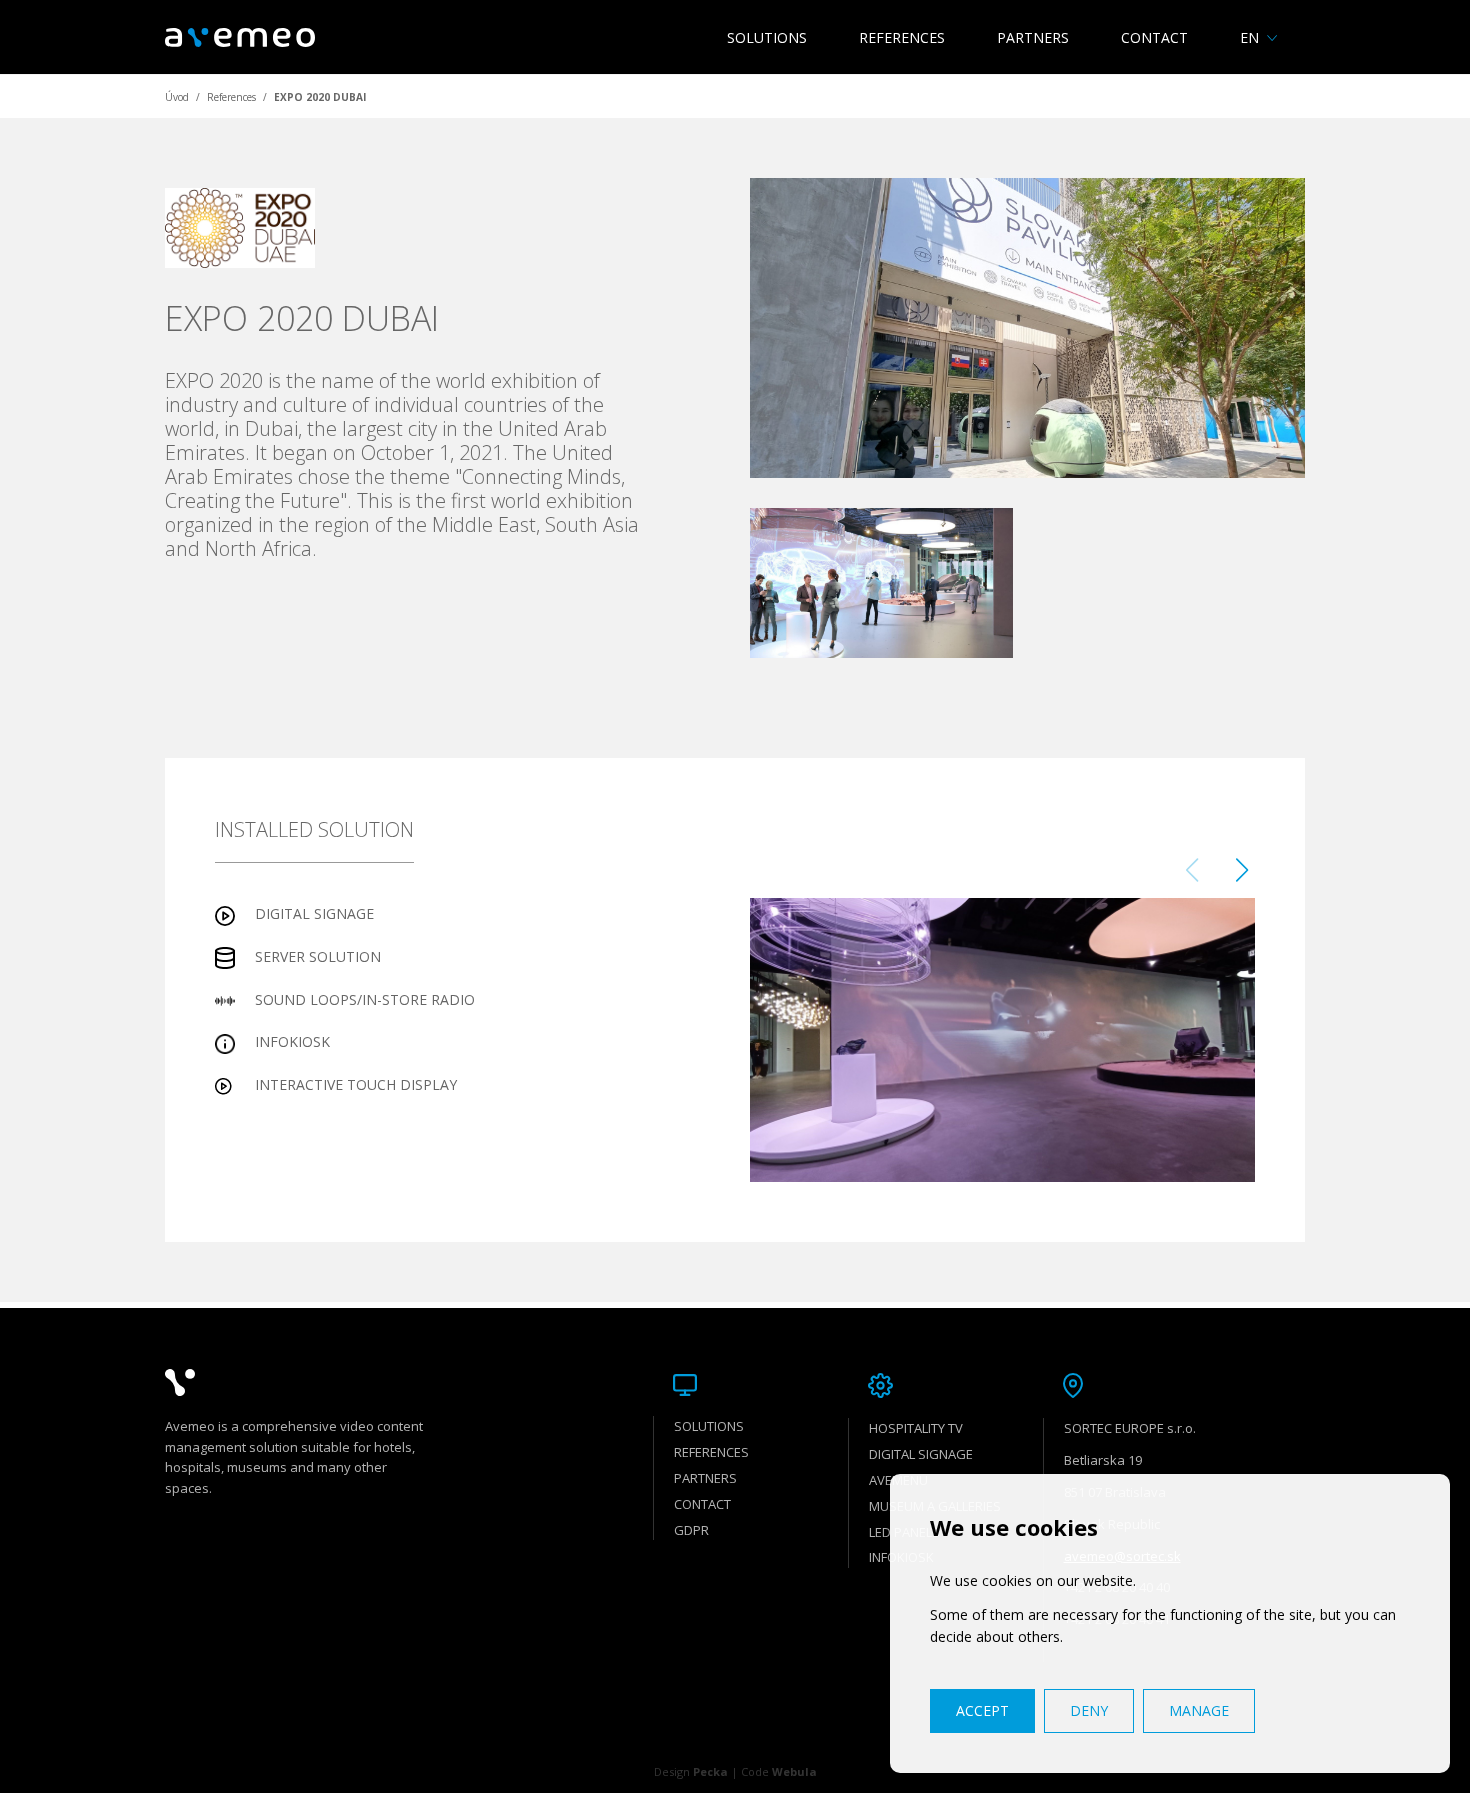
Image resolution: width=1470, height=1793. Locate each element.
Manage (1199, 1710)
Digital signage (921, 1454)
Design (691, 1771)
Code (779, 1771)
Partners (1033, 37)
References (902, 37)
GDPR (691, 1530)
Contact (1154, 37)
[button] (1241, 870)
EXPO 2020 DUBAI (320, 97)
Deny (1089, 1710)
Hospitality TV (916, 1428)
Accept (982, 1710)
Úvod (177, 97)
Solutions (767, 37)
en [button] (1249, 37)
